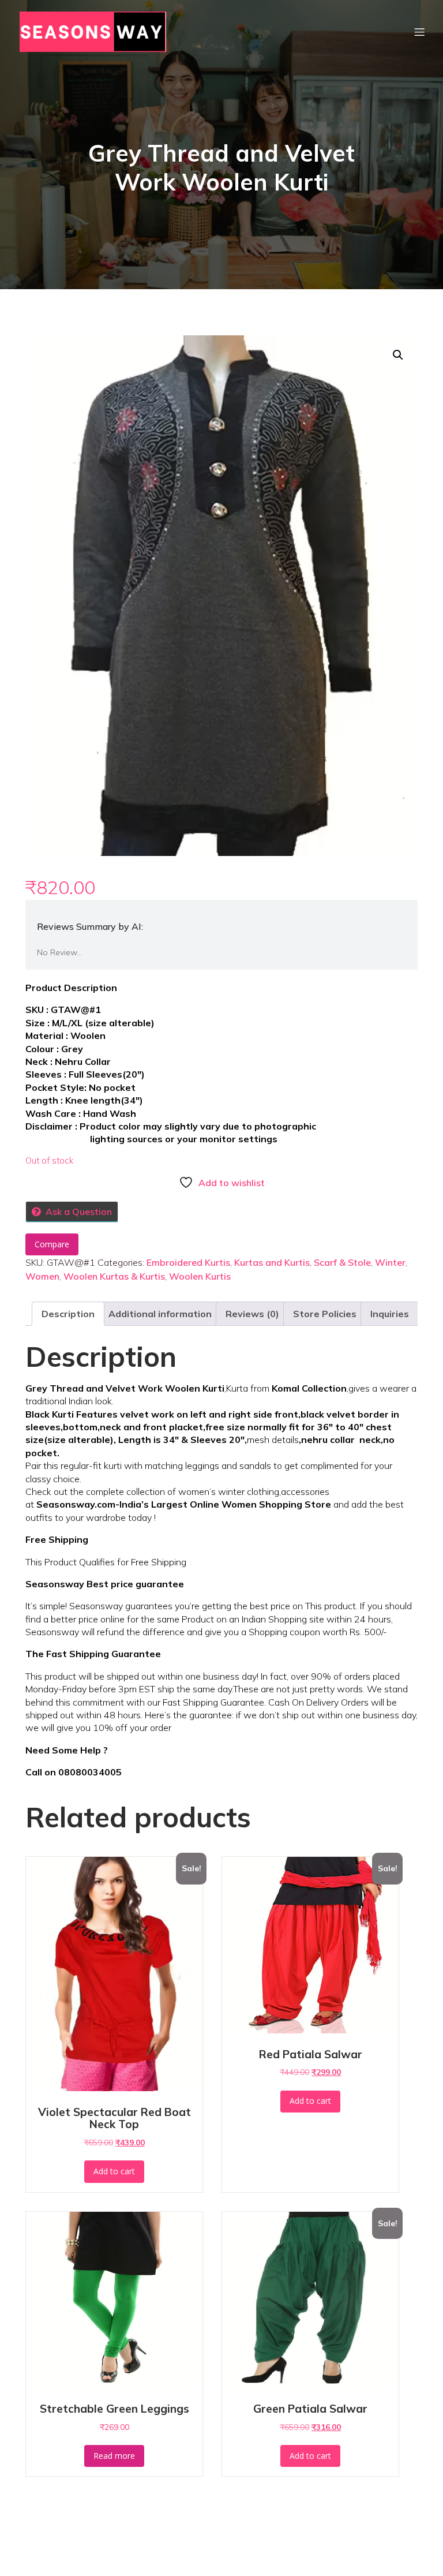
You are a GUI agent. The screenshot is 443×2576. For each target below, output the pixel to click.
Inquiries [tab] (390, 1314)
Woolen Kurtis (200, 1276)
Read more (114, 2456)
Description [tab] (68, 1314)
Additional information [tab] (160, 1314)
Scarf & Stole (342, 1262)
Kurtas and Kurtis (272, 1262)
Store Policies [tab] (325, 1314)
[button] (398, 355)
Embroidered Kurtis (188, 1262)
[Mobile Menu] (419, 32)
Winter (390, 1262)
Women (42, 1276)
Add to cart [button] (114, 2171)
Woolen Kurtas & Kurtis (114, 1276)
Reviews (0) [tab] (252, 1314)
